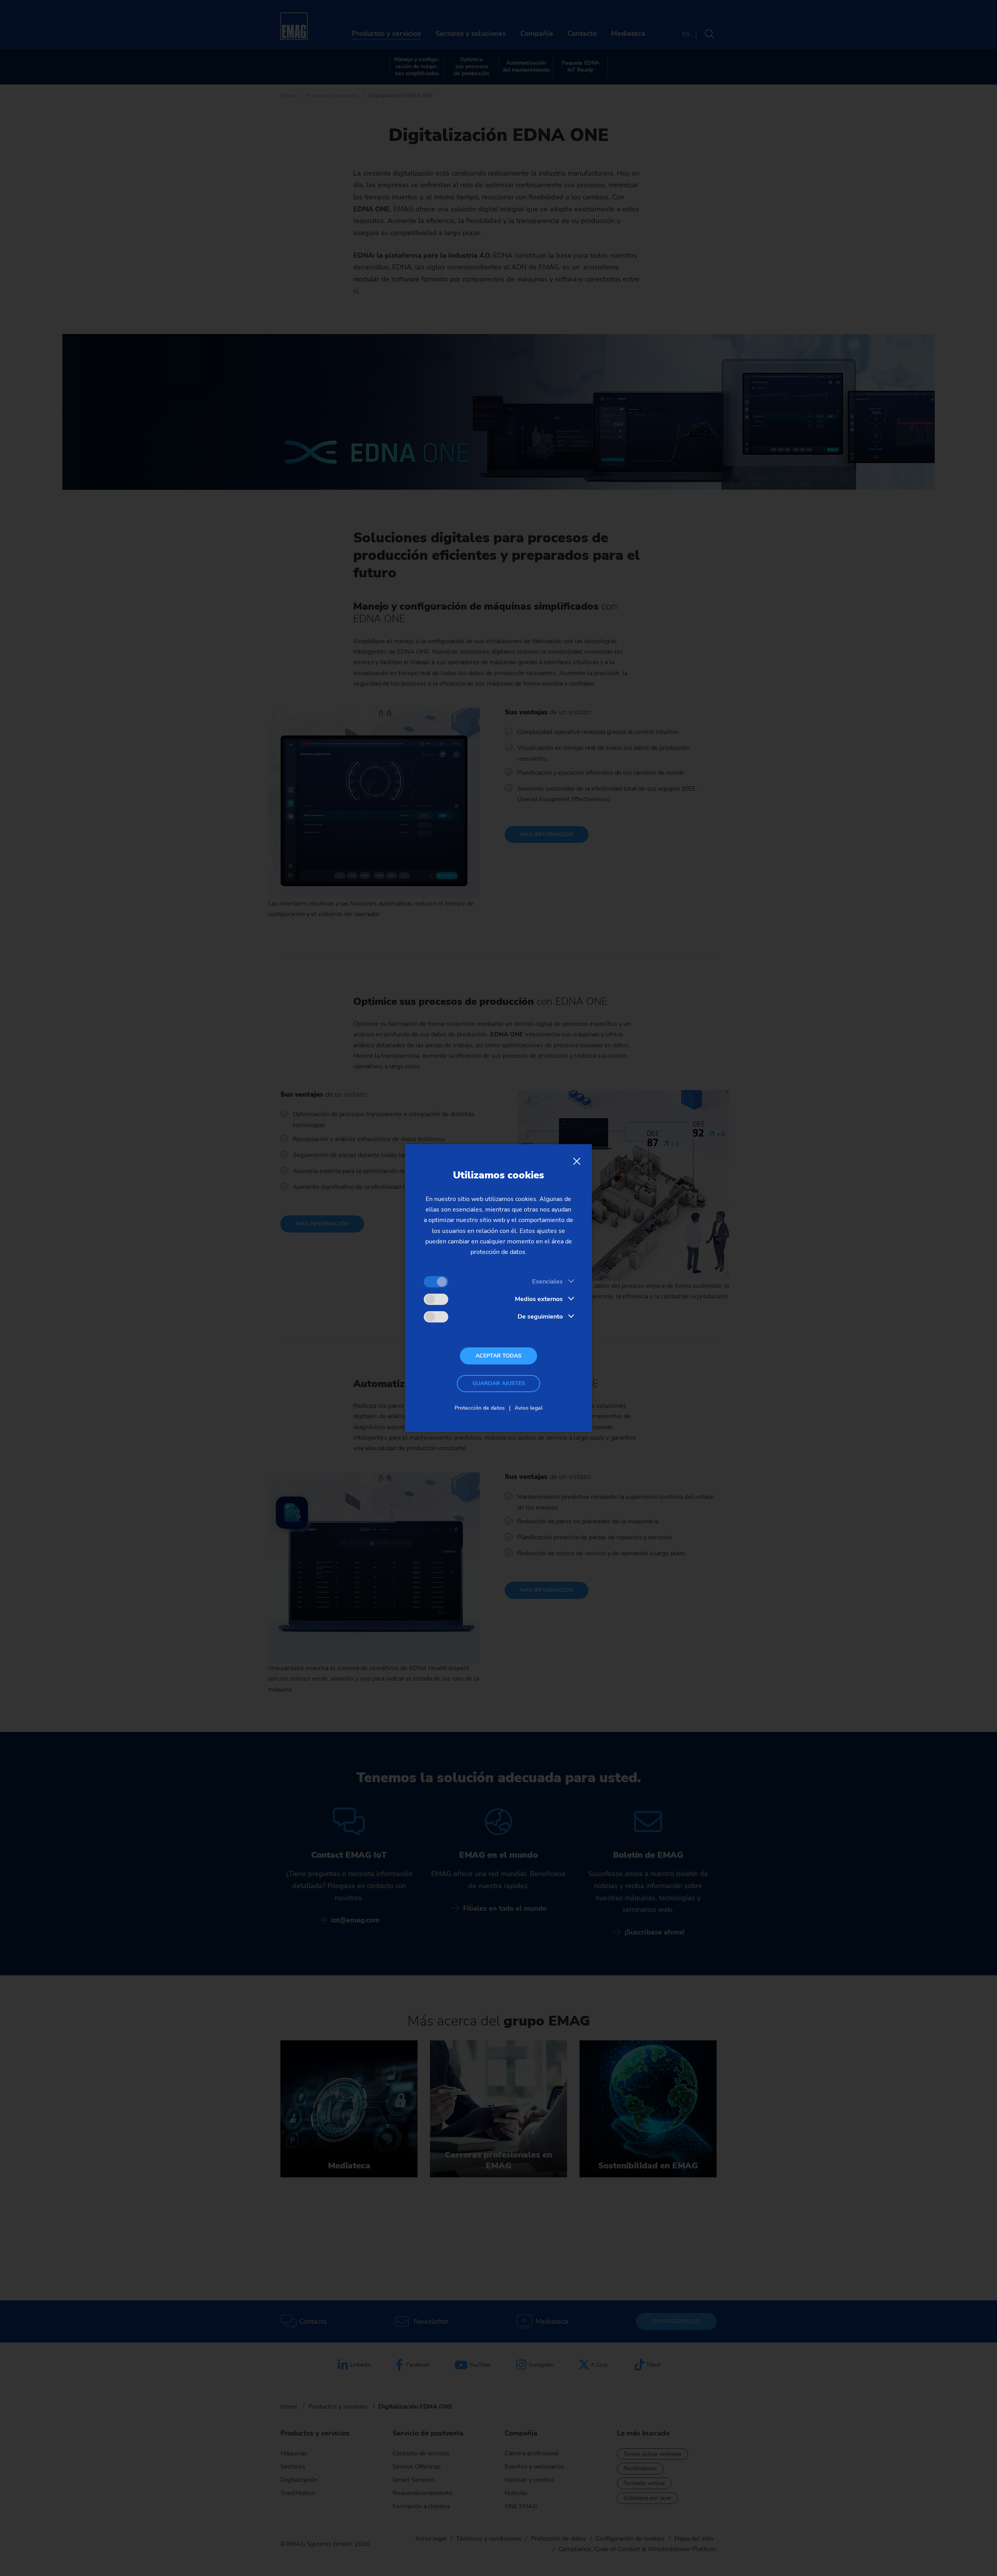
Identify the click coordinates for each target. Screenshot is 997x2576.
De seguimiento (540, 1317)
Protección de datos (480, 1408)
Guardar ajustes (499, 1383)
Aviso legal (528, 1408)
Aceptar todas (498, 1356)
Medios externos (539, 1299)
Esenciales (547, 1282)
